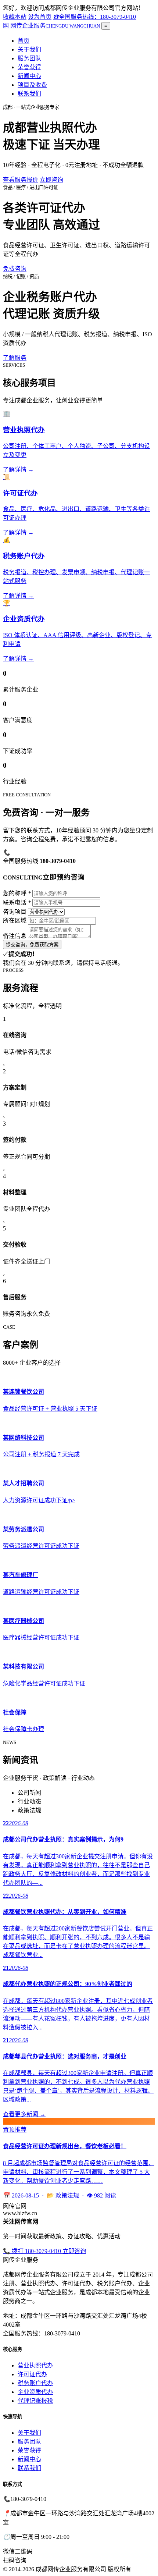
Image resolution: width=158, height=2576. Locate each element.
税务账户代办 (35, 2383)
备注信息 (15, 936)
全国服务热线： (94, 17)
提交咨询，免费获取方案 (32, 945)
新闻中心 (29, 76)
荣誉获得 (29, 67)
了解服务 (15, 358)
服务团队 (29, 58)
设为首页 (40, 17)
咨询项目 (15, 912)
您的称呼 (17, 893)
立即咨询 (51, 180)
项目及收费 (32, 85)
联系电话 (17, 903)
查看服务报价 (21, 180)
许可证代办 (32, 2374)
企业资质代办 (35, 2392)
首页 (24, 41)
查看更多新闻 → (24, 2114)
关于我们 (29, 49)
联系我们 (29, 94)
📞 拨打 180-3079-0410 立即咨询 (44, 2251)
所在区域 (15, 921)
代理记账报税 (35, 2401)
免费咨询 (15, 269)
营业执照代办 (35, 2365)
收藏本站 (15, 17)
